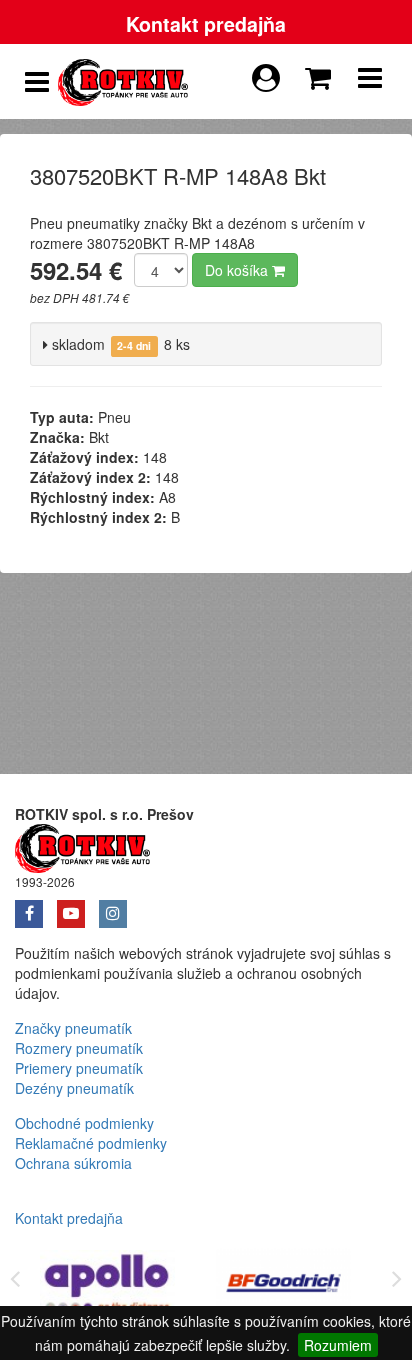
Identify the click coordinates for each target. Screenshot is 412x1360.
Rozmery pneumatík (79, 1048)
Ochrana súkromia (73, 1163)
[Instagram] (118, 907)
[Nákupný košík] (322, 73)
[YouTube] (78, 907)
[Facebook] (36, 907)
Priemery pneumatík (79, 1068)
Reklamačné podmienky (91, 1143)
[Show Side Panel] (37, 82)
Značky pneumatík (73, 1028)
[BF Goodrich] (284, 1286)
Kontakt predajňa (206, 24)
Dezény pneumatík (74, 1088)
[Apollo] (108, 1286)
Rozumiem (338, 1345)
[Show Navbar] (370, 82)
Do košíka (238, 270)
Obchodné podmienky (84, 1123)
